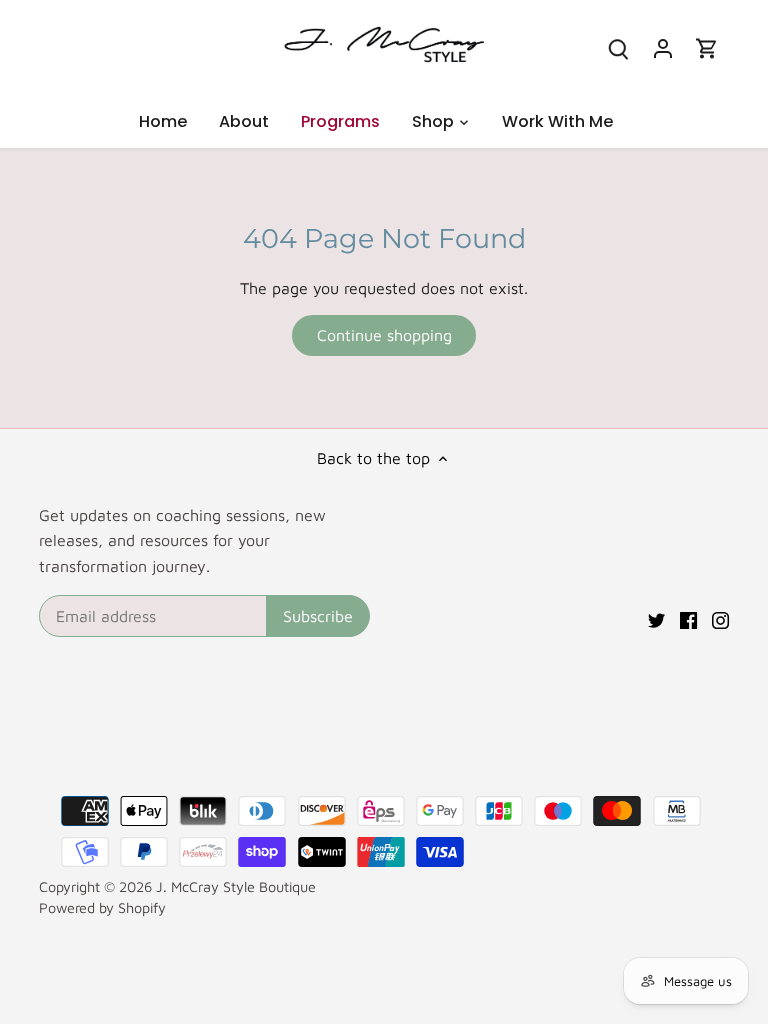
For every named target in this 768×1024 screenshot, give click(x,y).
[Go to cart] (707, 47)
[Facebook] (688, 618)
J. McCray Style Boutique (236, 886)
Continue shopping (384, 335)
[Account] (663, 47)
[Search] (619, 47)
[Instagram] (720, 618)
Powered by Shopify (102, 907)
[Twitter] (656, 618)
